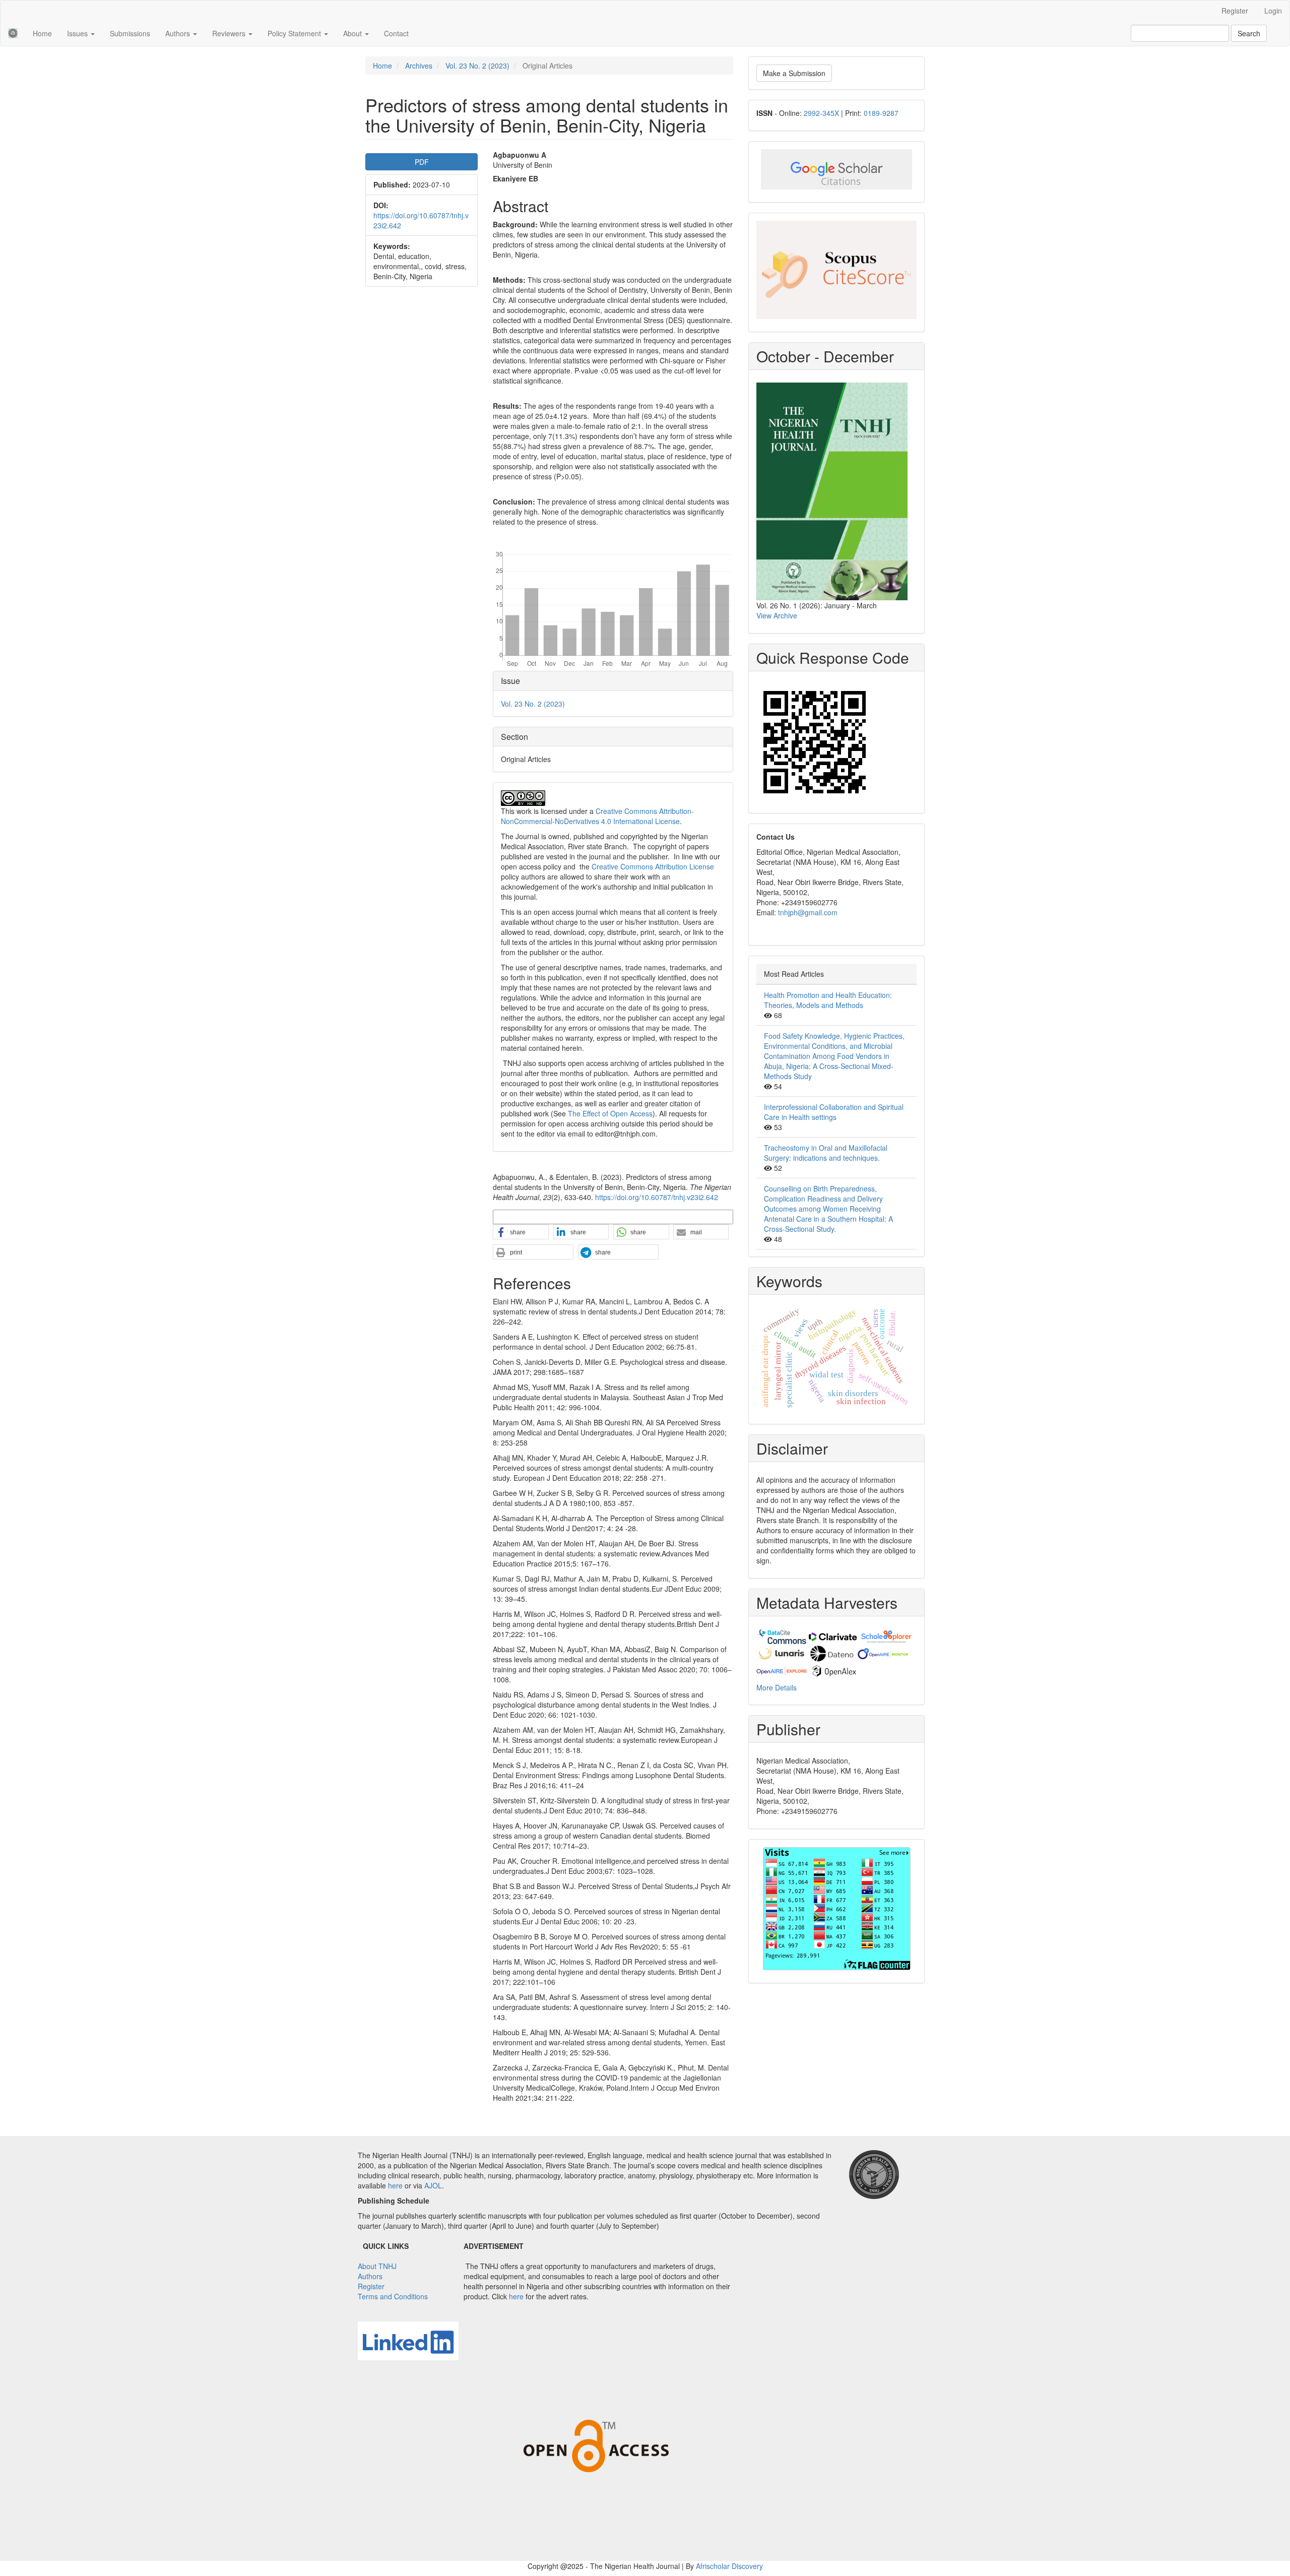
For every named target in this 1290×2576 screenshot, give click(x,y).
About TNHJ (377, 2266)
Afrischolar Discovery (729, 2566)
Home (42, 33)
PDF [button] (422, 162)
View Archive (777, 615)
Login (1273, 11)
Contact (396, 33)
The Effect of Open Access (610, 1113)
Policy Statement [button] (295, 33)
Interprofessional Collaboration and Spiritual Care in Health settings (834, 1112)
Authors (370, 2276)
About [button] (353, 33)
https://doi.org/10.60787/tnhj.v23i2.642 (657, 1197)
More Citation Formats (527, 1216)
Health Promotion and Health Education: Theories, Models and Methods (828, 1000)
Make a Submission (794, 73)
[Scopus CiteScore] (836, 270)
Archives (419, 66)
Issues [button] (78, 33)
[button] (521, 1232)
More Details (777, 1687)
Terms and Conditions (393, 2296)
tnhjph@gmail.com (808, 912)
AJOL (433, 2185)
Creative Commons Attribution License (653, 866)
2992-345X (821, 113)
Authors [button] (179, 33)
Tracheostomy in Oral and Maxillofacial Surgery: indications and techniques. (826, 1153)
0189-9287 (881, 113)
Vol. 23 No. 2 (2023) (477, 66)
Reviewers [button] (230, 33)
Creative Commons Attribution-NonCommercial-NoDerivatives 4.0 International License (597, 816)
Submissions (130, 33)
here (395, 2185)
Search (1249, 33)
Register (1235, 11)
